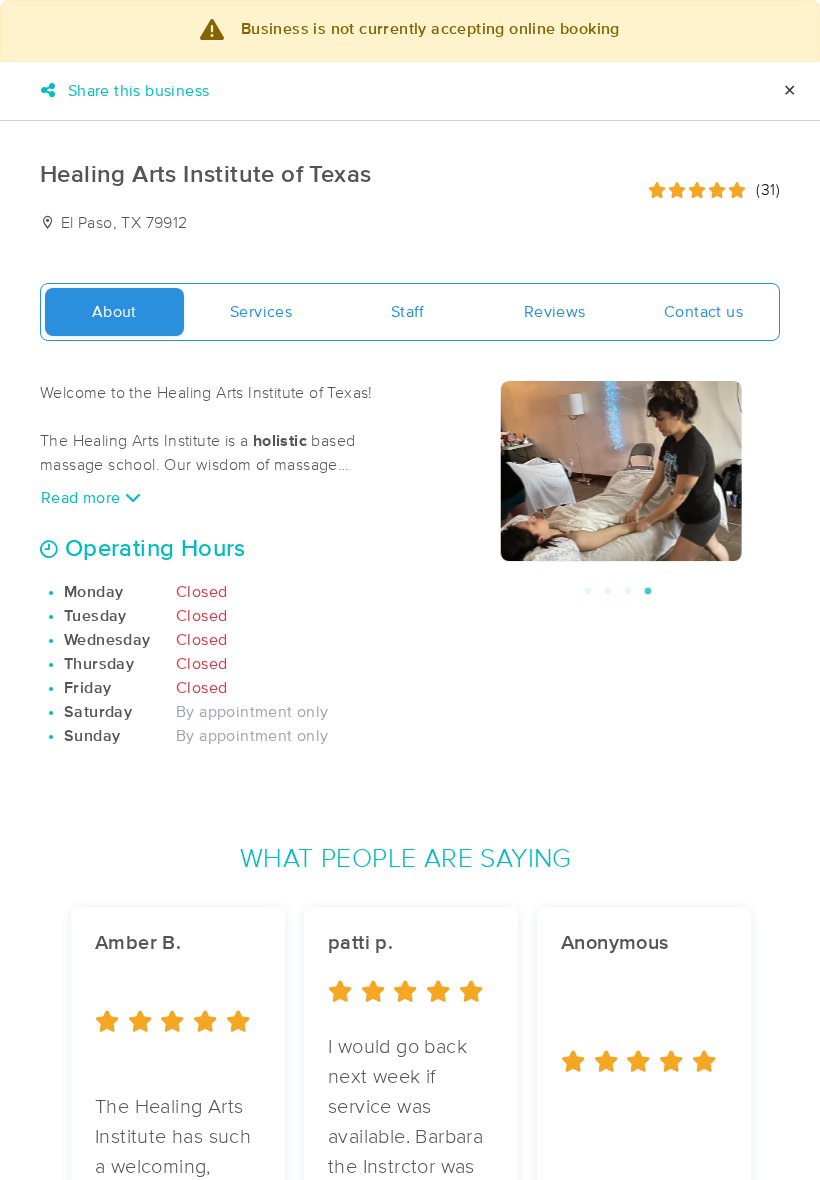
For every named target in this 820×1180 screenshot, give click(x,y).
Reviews (555, 312)
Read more (83, 498)
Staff (408, 312)
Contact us (703, 312)
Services (261, 312)
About (114, 312)
